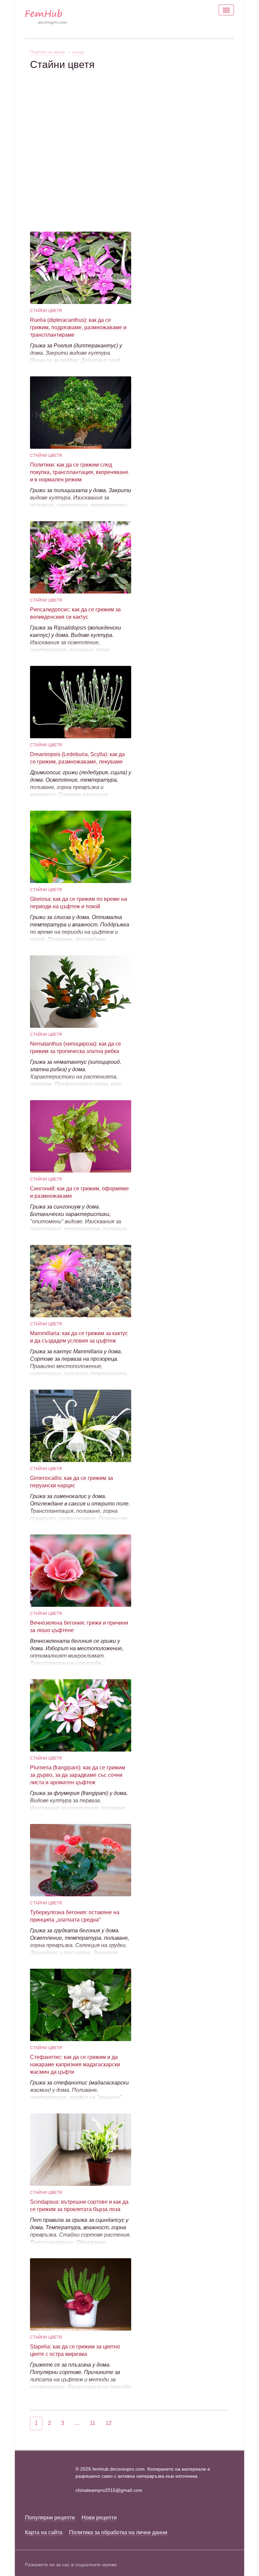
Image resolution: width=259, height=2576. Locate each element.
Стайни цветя (46, 311)
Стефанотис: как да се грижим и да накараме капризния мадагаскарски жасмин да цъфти (75, 2064)
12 (109, 2423)
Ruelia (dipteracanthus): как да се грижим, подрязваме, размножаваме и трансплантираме (78, 327)
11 (93, 2423)
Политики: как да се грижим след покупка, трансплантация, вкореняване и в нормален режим (79, 472)
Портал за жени (47, 52)
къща (78, 52)
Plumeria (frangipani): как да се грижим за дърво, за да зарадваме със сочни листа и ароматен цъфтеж (78, 1775)
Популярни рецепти (50, 2518)
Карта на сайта (44, 2532)
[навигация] (226, 10)
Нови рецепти (99, 2518)
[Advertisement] (129, 118)
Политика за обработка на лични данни (118, 2532)
